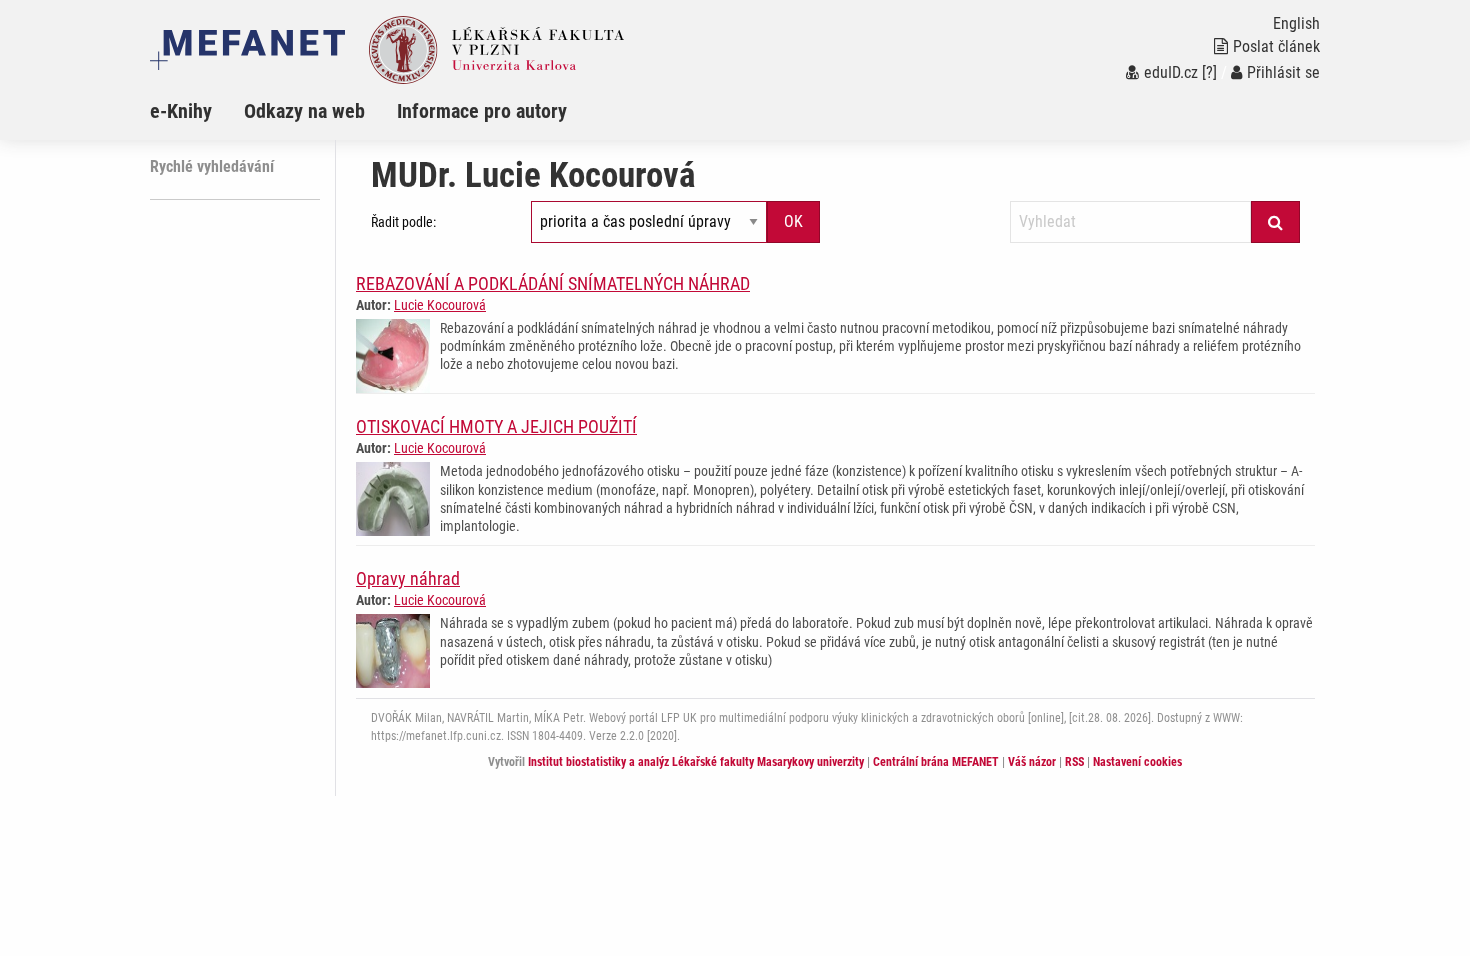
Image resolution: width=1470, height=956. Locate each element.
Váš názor (1032, 762)
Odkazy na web (304, 111)
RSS (1074, 762)
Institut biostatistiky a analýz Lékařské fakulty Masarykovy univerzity (696, 762)
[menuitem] (197, 111)
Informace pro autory (482, 111)
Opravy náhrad (408, 578)
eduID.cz (1171, 72)
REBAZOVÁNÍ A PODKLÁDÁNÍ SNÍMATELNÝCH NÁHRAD (553, 283)
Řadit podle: (403, 222)
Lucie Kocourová (440, 305)
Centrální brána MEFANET (936, 762)
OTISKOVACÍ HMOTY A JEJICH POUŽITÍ (496, 426)
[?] (1209, 72)
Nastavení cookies (1137, 762)
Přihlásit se (1283, 72)
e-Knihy (181, 111)
